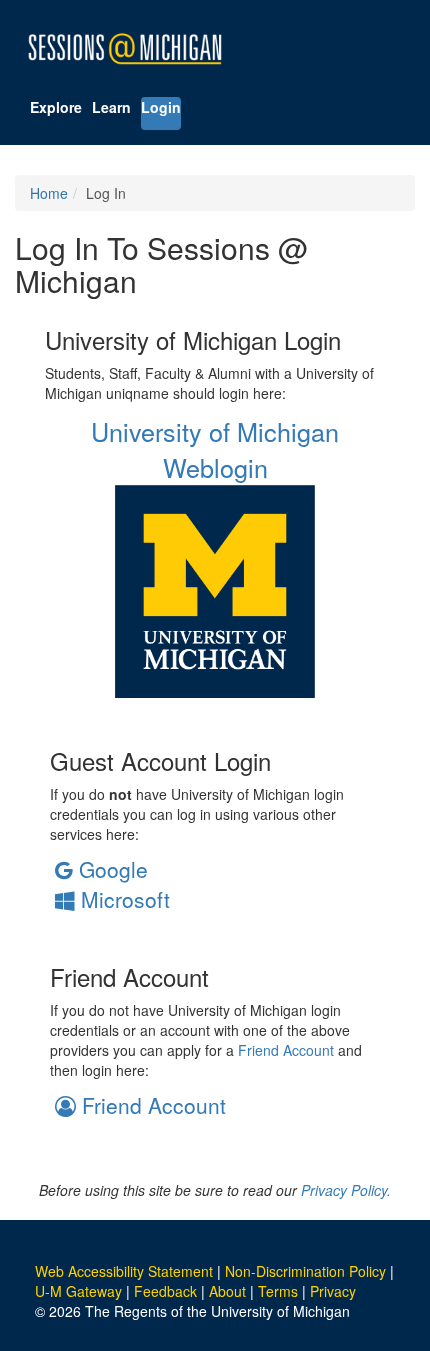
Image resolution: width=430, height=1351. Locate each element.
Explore (56, 107)
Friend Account (286, 1050)
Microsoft (122, 899)
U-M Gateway (78, 1291)
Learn (111, 107)
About (227, 1291)
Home (49, 193)
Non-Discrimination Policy (305, 1271)
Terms (278, 1291)
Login (161, 107)
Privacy (333, 1291)
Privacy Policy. (346, 1190)
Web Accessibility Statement (124, 1271)
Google (110, 869)
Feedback (165, 1291)
